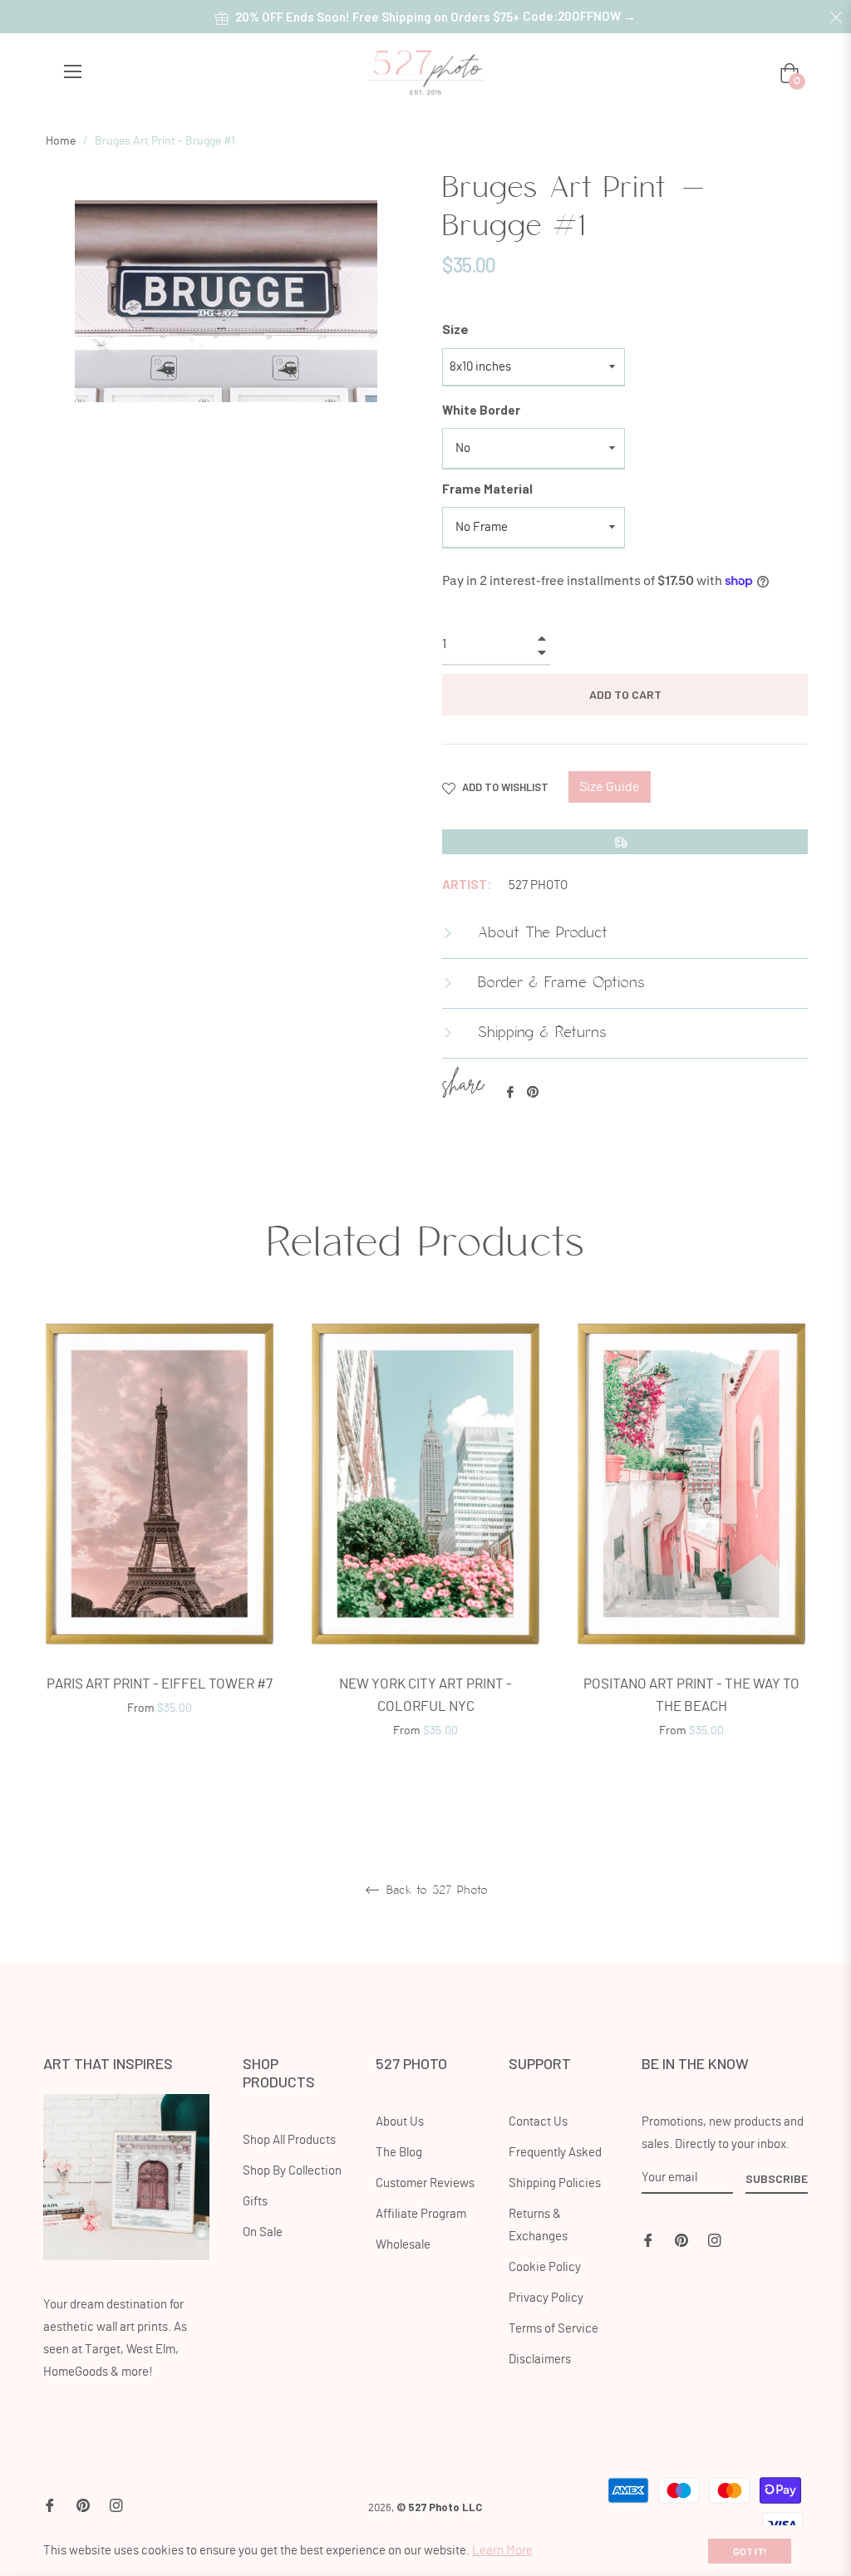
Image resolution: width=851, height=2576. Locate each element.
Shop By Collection (292, 2171)
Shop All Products (289, 2140)
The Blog (399, 2153)
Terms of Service (553, 2329)
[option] (160, 1539)
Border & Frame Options (558, 983)
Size (455, 329)
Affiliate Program (421, 2214)
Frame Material (487, 489)
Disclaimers (540, 2360)
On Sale (263, 2232)
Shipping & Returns (539, 1033)
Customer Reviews (425, 2183)
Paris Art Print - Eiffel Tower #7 (160, 1684)
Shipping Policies (555, 2183)
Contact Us (538, 2122)
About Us (400, 2122)
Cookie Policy (545, 2267)
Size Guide (610, 787)
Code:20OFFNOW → (579, 16)
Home (61, 141)
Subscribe (777, 2178)
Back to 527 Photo (435, 1890)
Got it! (750, 2551)
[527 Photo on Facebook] (648, 2238)
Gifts (255, 2202)
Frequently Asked (555, 2153)
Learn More (502, 2551)
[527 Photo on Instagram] (715, 2238)
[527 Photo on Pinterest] (681, 2238)
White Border (481, 410)
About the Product (540, 933)
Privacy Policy (546, 2298)
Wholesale (403, 2245)
